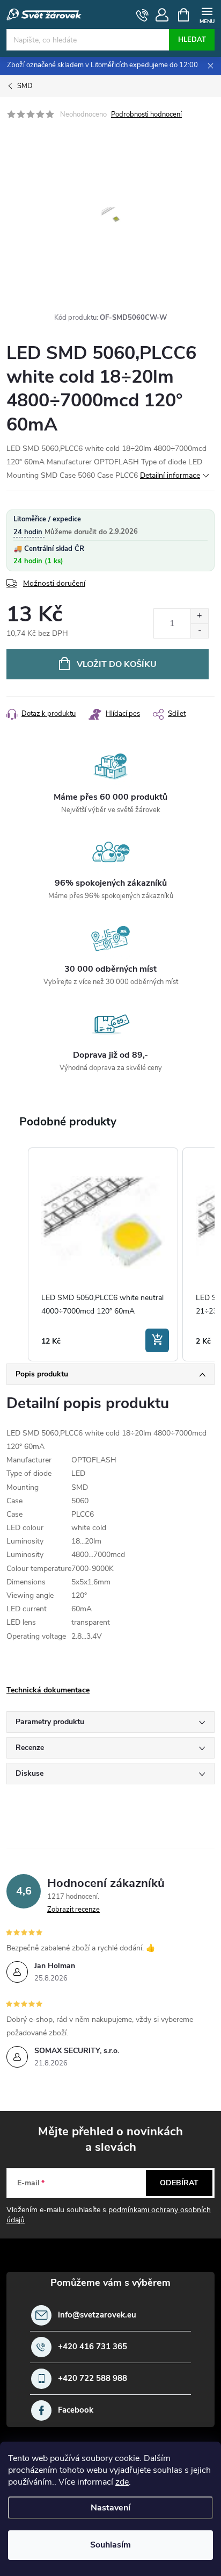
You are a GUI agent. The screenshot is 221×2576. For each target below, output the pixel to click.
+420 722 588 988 (93, 2378)
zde (122, 2482)
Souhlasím (110, 2545)
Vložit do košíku (117, 664)
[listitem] (103, 1255)
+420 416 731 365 (93, 2347)
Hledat (192, 40)
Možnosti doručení (54, 583)
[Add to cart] (157, 1340)
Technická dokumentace (48, 1690)
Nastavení (110, 2508)
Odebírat (179, 2183)
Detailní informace (170, 475)
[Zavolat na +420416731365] (142, 15)
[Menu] (207, 14)
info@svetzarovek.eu (97, 2315)
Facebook (76, 2410)
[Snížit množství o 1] (199, 631)
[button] (17, 1255)
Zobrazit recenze (73, 1910)
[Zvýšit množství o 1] (199, 616)
